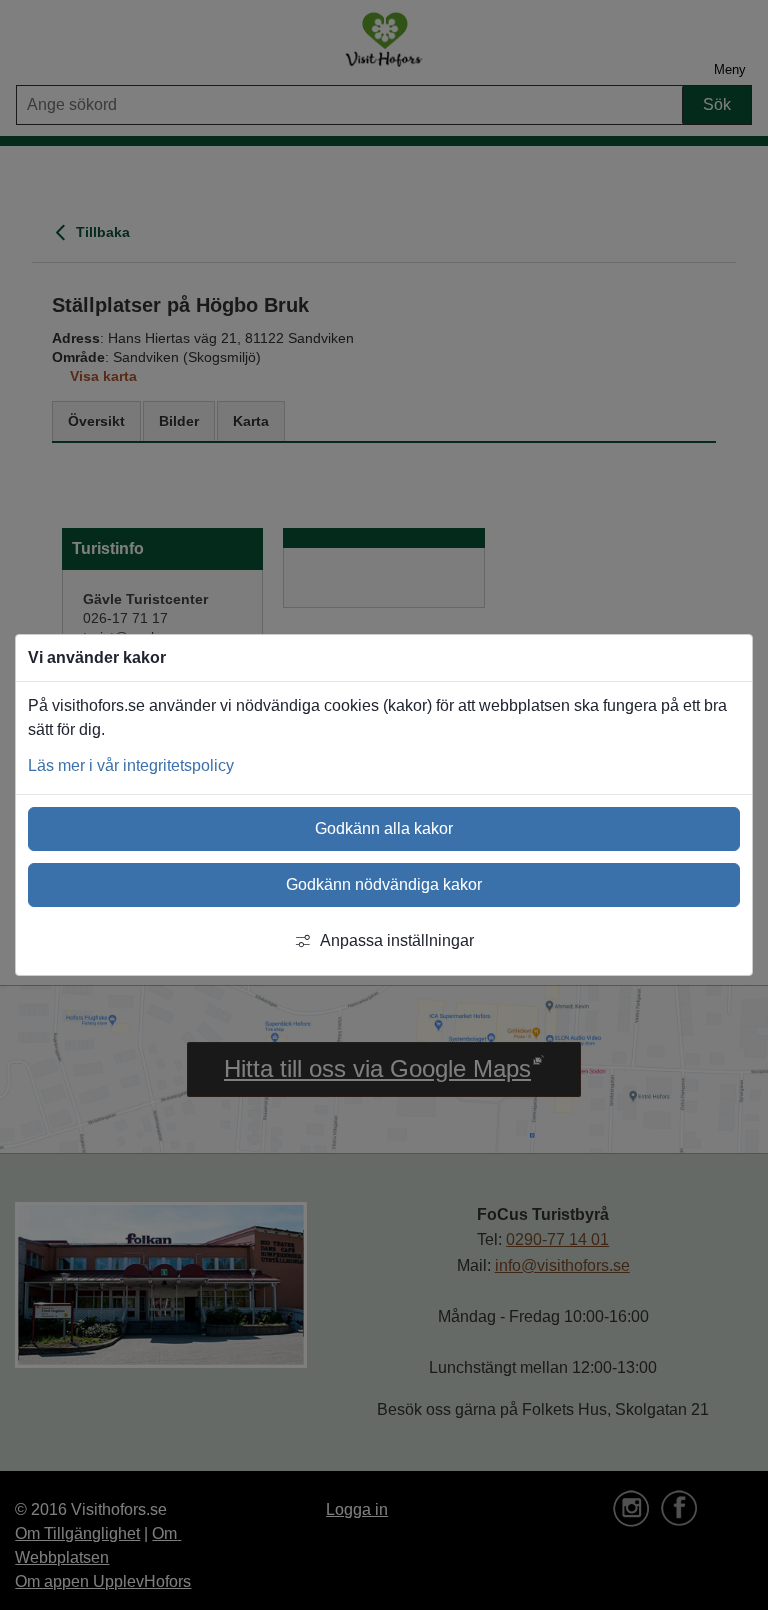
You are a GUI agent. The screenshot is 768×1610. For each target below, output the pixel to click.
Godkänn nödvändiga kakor (384, 884)
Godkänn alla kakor (384, 828)
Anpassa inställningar (397, 940)
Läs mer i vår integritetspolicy (131, 765)
